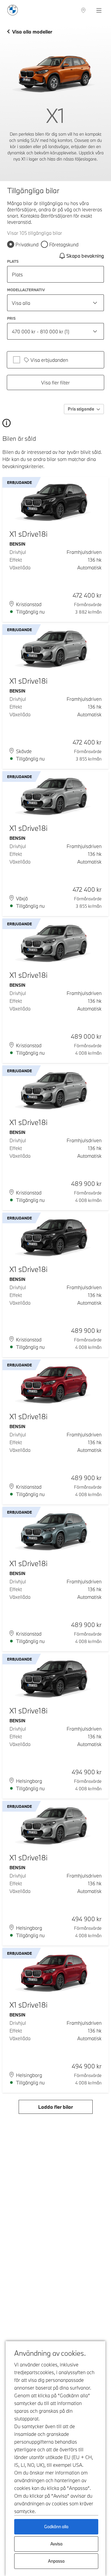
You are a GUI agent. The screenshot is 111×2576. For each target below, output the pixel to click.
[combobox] (55, 303)
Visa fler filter (55, 382)
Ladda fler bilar (55, 2107)
